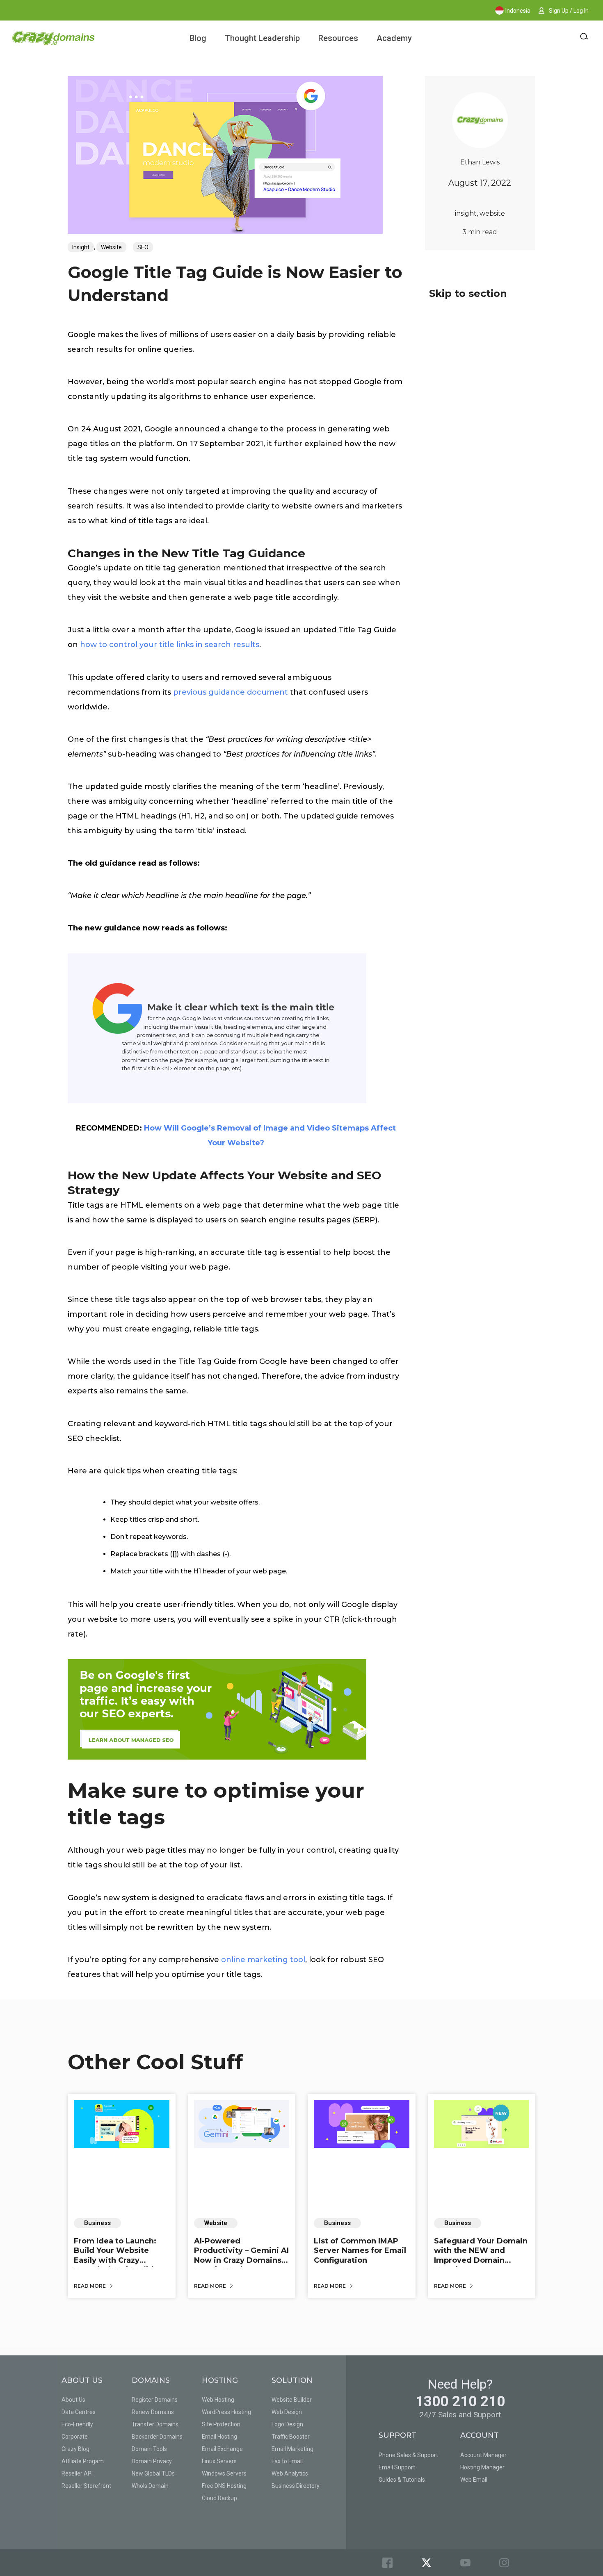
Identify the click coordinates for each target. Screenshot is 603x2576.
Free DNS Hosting (224, 2486)
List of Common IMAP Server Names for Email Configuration (360, 2251)
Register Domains (155, 2400)
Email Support (397, 2467)
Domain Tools (149, 2449)
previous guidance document (231, 692)
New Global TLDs (153, 2473)
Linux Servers (219, 2461)
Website (111, 247)
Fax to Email (287, 2461)
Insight (81, 247)
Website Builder (292, 2400)
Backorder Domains (157, 2437)
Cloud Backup (219, 2498)
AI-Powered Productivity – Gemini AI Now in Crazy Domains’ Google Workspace (241, 2255)
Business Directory (296, 2486)
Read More (90, 2286)
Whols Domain (150, 2486)
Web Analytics (290, 2473)
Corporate (75, 2437)
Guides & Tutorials (402, 2480)
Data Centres (79, 2412)
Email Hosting (219, 2437)
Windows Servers (224, 2473)
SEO (143, 247)
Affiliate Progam (83, 2461)
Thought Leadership (262, 38)
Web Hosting (218, 2400)
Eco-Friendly (77, 2424)
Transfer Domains (155, 2424)
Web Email (474, 2480)
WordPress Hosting (226, 2412)
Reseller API (77, 2473)
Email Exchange (222, 2449)
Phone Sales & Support (408, 2455)
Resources (338, 38)
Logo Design (287, 2424)
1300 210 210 (460, 2402)
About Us (73, 2400)
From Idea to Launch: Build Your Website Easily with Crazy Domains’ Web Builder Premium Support (118, 2260)
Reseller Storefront (86, 2486)
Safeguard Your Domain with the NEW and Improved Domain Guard (481, 2255)
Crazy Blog (75, 2449)
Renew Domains (153, 2412)
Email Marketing (292, 2449)
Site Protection (221, 2424)
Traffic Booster (291, 2437)
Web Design (287, 2412)
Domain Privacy (152, 2461)
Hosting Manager (482, 2467)
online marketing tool (263, 1960)
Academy (394, 38)
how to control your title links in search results (170, 645)
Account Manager (483, 2455)
